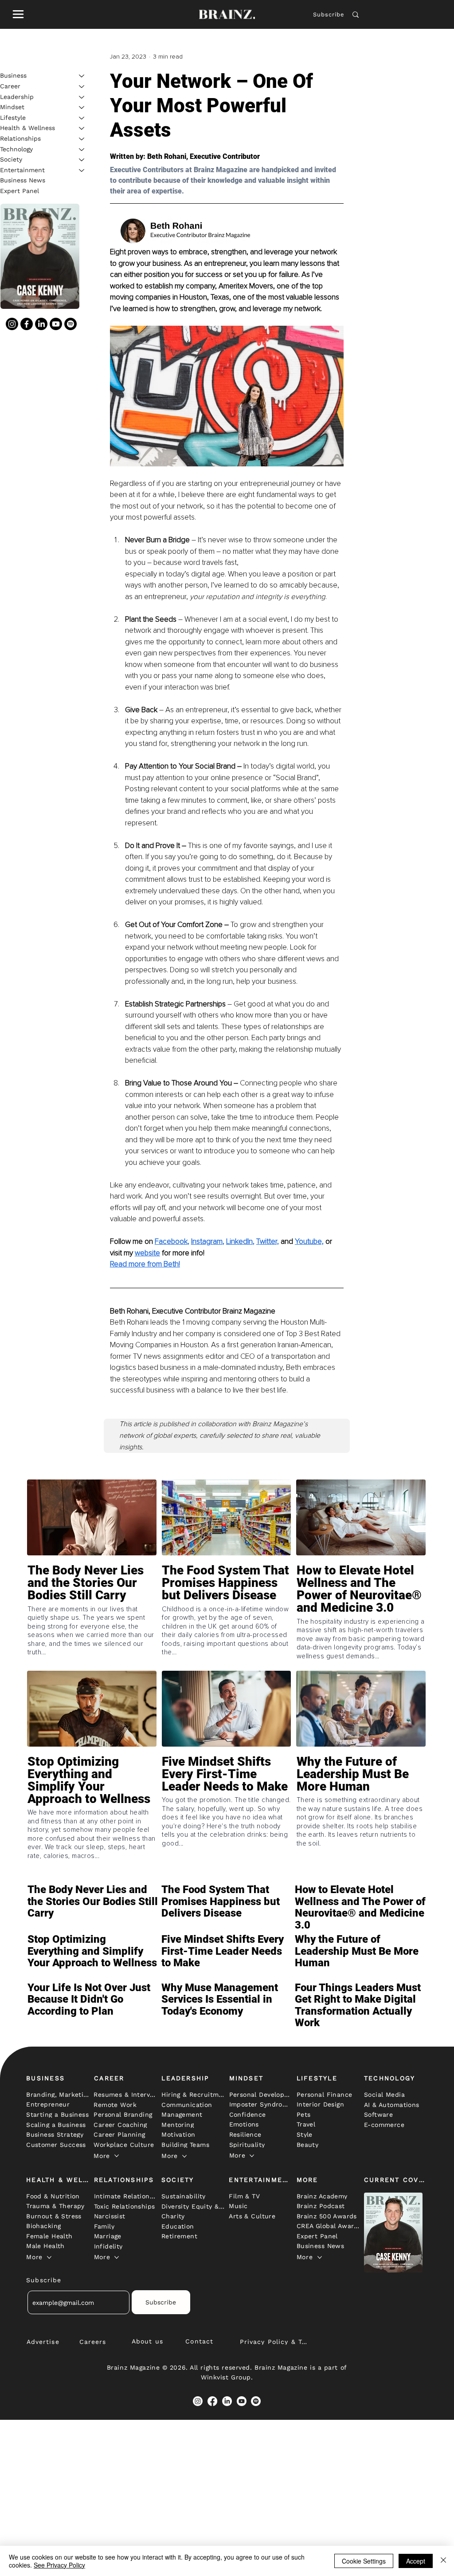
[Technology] (82, 150)
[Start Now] (92, 1608)
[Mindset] (82, 107)
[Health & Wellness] (82, 128)
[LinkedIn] (41, 324)
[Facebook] (27, 324)
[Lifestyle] (82, 118)
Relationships (20, 138)
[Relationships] (82, 139)
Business (13, 75)
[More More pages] (117, 2156)
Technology (16, 149)
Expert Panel (20, 191)
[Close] (443, 2561)
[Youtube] (56, 324)
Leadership (17, 97)
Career (10, 86)
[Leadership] (82, 97)
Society (11, 159)
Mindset (12, 107)
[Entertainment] (82, 170)
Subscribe (329, 14)
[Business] (82, 76)
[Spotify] (70, 324)
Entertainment (22, 170)
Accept (416, 2561)
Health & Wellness (27, 128)
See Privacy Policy (59, 2565)
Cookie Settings (364, 2561)
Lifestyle (13, 118)
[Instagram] (12, 324)
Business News (23, 180)
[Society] (82, 160)
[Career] (82, 87)
